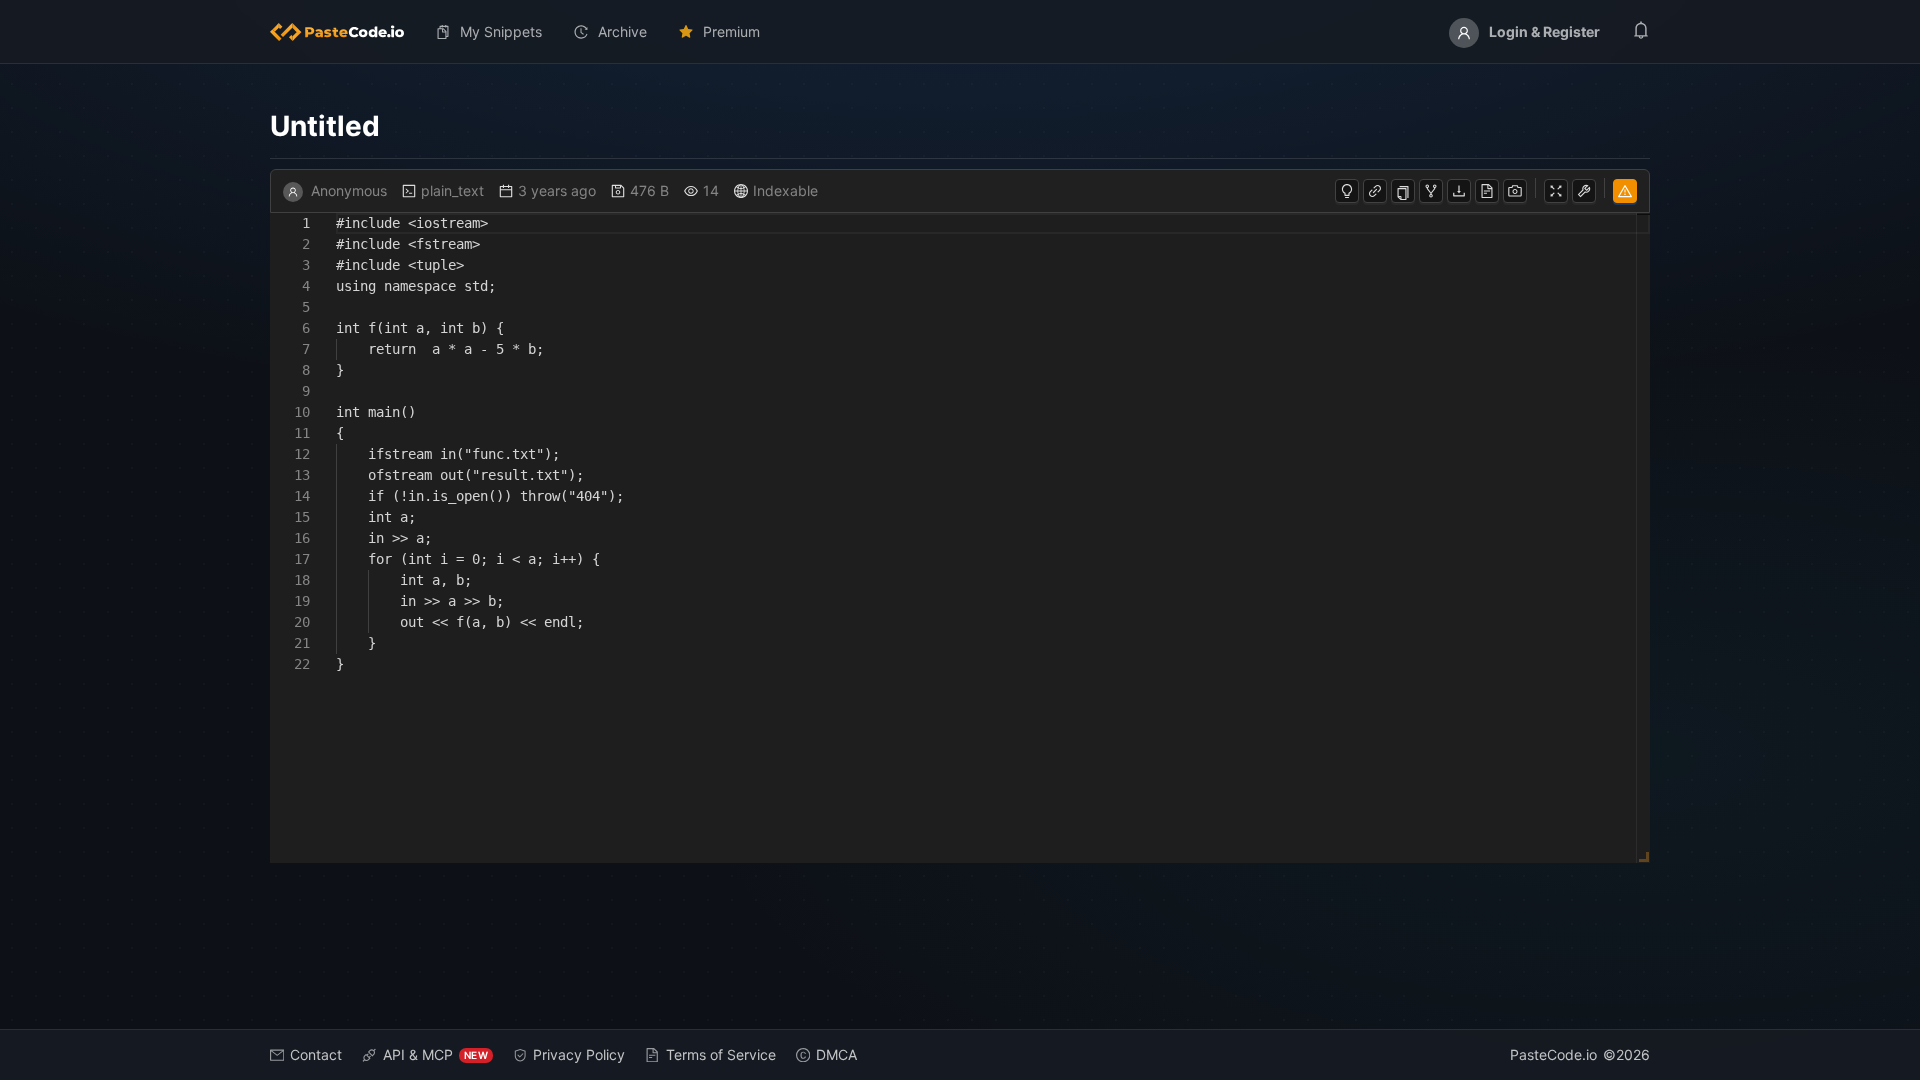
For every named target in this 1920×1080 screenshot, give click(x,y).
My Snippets (501, 31)
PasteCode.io (1553, 1054)
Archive (622, 31)
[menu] (960, 32)
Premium (731, 31)
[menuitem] (345, 32)
